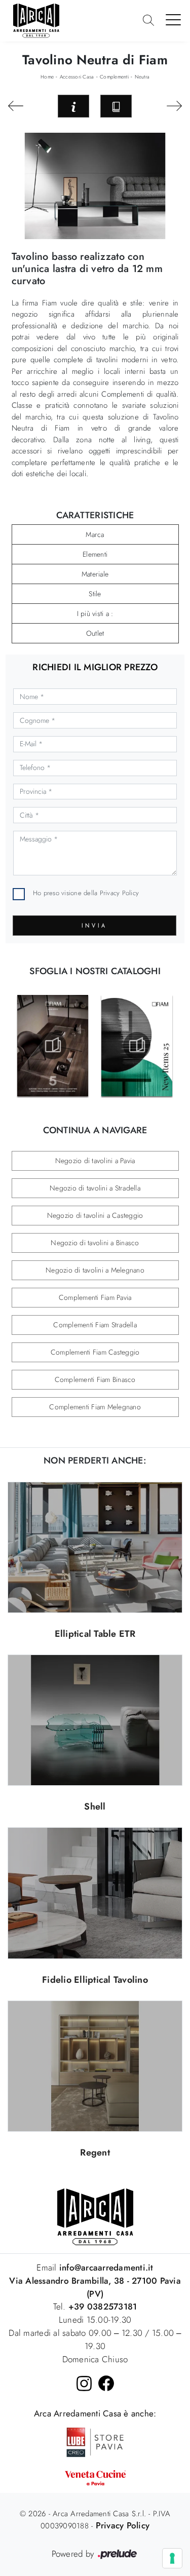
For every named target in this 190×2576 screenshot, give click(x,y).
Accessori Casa (77, 77)
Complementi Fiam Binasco (95, 1379)
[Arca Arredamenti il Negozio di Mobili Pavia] (95, 2216)
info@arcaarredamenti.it (105, 2267)
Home (47, 77)
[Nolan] (174, 106)
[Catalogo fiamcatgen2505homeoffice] (53, 1046)
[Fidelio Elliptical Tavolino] (95, 1893)
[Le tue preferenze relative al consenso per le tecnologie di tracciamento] (172, 2558)
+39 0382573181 (103, 2306)
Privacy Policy (120, 893)
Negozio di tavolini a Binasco (95, 1243)
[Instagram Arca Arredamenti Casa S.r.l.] (84, 2383)
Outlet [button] (95, 633)
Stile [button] (95, 594)
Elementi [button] (95, 554)
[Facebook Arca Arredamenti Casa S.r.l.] (106, 2383)
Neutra (142, 77)
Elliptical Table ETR (95, 1634)
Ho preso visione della (86, 893)
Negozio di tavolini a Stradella (95, 1188)
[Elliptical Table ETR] (95, 1547)
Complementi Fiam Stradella (95, 1325)
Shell (95, 1806)
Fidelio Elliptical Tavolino (95, 1980)
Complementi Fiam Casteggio (95, 1352)
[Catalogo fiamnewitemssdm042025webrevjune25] (137, 1046)
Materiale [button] (95, 574)
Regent (95, 2152)
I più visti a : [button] (95, 613)
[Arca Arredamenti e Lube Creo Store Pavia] (95, 2441)
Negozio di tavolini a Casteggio (95, 1215)
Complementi (114, 77)
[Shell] (95, 1720)
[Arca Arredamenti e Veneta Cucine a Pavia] (95, 2478)
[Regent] (95, 2066)
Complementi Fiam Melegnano (95, 1407)
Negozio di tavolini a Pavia (95, 1161)
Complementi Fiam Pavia (95, 1297)
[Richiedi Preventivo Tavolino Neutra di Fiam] (73, 106)
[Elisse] (16, 106)
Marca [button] (95, 534)
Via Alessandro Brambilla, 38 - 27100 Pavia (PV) (95, 2287)
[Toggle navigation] (174, 19)
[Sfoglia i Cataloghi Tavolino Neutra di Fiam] (116, 106)
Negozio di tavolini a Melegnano (95, 1270)
